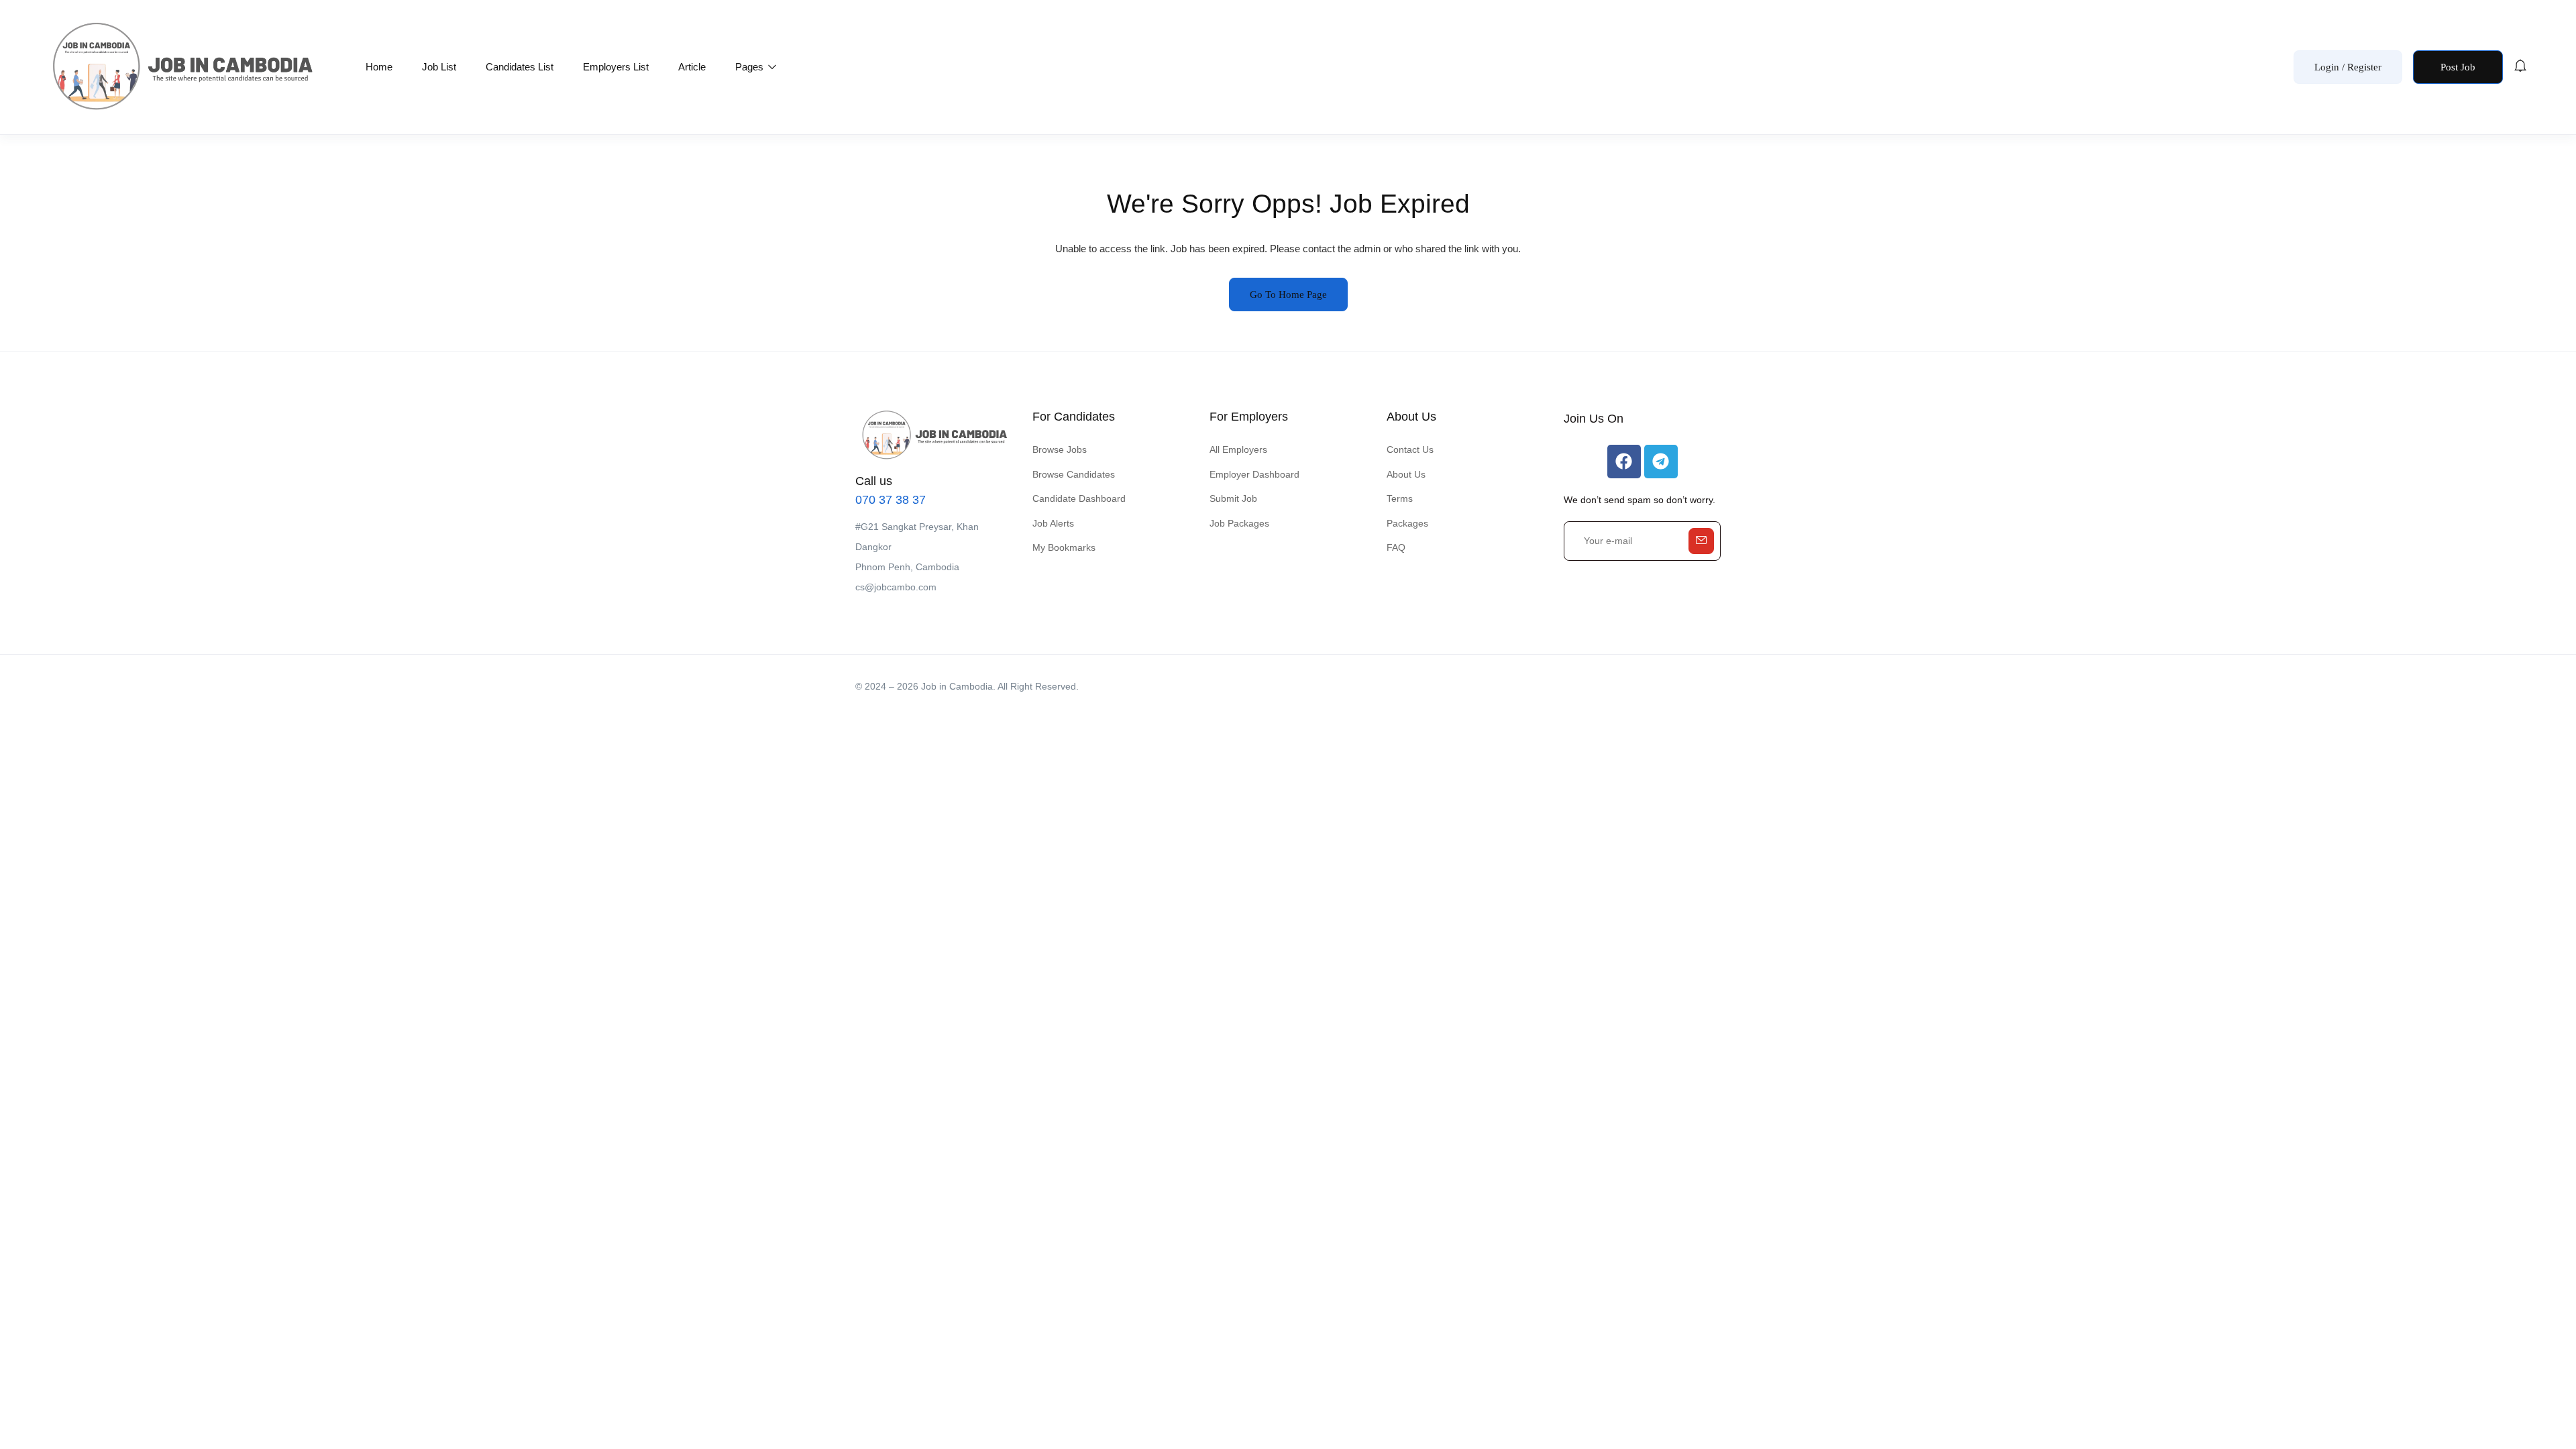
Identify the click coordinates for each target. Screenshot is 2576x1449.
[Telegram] (1661, 462)
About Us (1406, 474)
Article (692, 67)
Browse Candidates (1074, 474)
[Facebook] (1624, 462)
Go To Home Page (1288, 294)
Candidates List (520, 67)
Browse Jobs (1060, 449)
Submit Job (1233, 498)
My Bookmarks (1064, 547)
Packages (1407, 523)
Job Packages (1239, 523)
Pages (751, 67)
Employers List (616, 67)
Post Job (2458, 67)
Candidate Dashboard (1079, 498)
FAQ (1396, 547)
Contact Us (1410, 449)
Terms (1400, 498)
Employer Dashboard (1254, 474)
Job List (439, 67)
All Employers (1238, 449)
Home (379, 67)
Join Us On (1594, 419)
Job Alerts (1053, 523)
